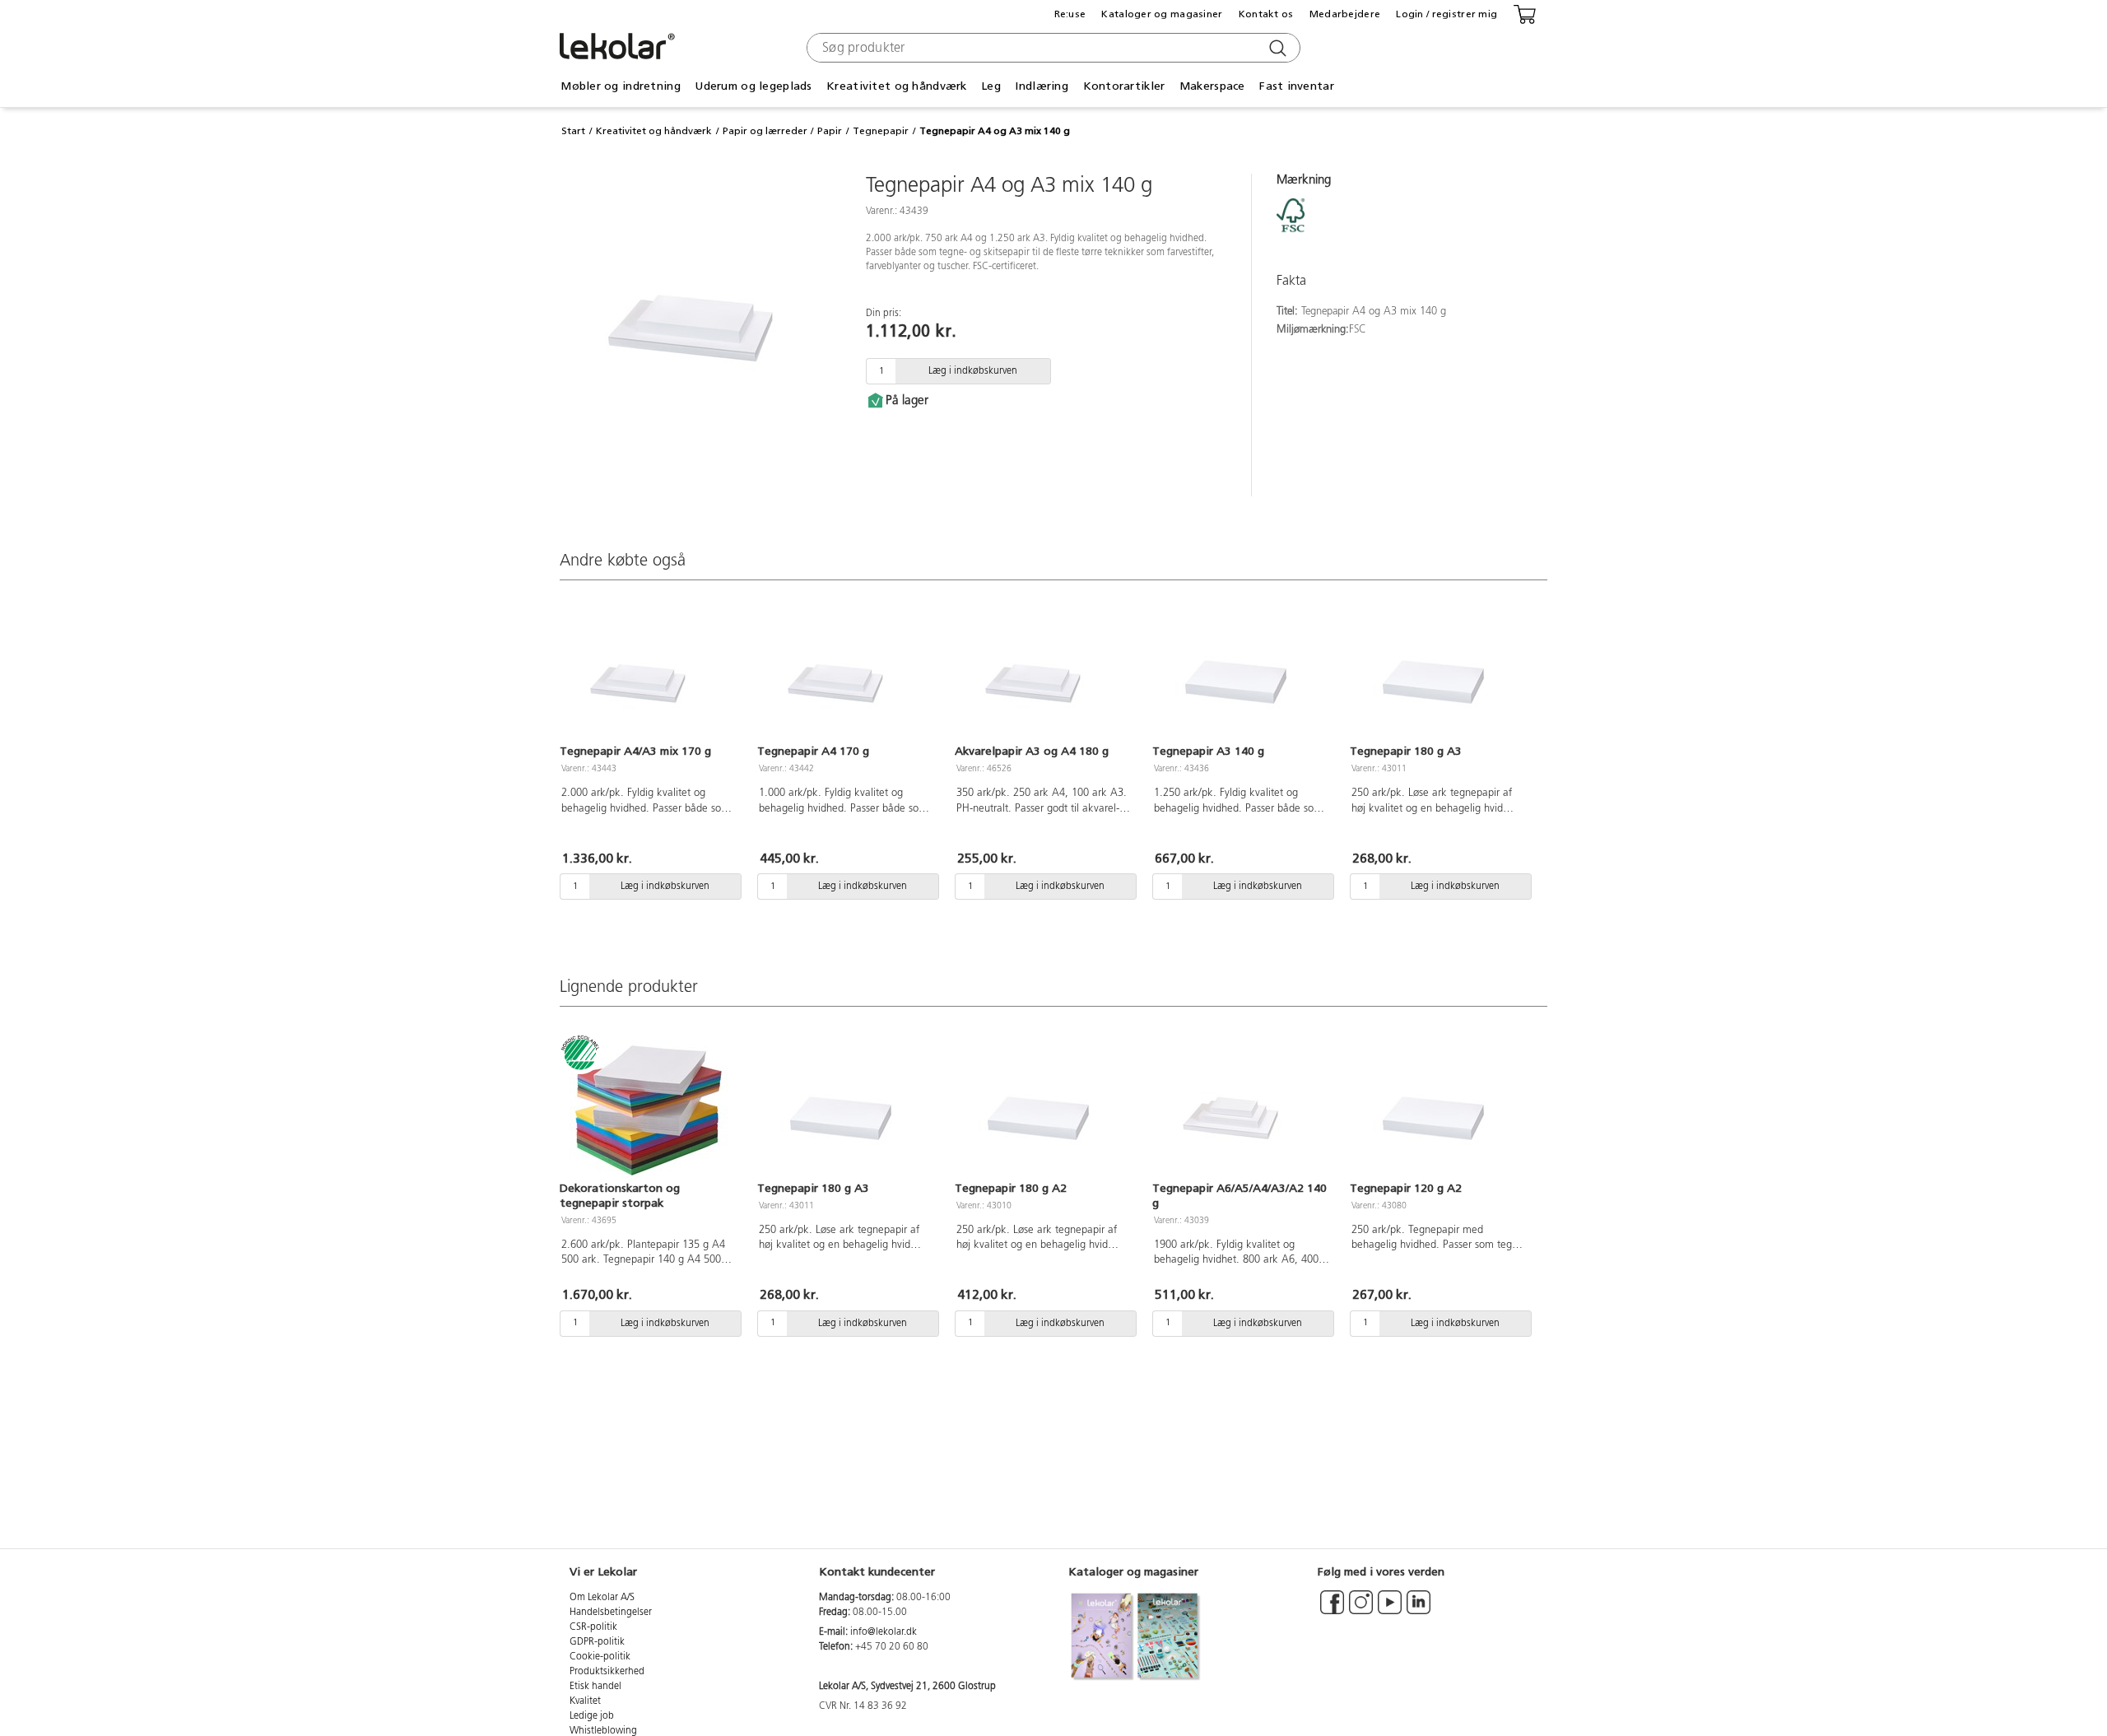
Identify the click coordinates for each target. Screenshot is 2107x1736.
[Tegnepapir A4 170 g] (846, 673)
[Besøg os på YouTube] (1390, 1610)
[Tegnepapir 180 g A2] (1044, 1110)
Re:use (1070, 14)
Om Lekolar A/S (602, 1598)
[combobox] (1051, 48)
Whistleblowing (603, 1731)
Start (573, 131)
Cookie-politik (600, 1657)
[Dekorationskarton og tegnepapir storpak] (649, 1110)
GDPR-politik (597, 1642)
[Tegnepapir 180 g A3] (1439, 673)
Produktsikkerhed (607, 1672)
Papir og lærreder (765, 131)
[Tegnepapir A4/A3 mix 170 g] (649, 673)
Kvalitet (585, 1701)
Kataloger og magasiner (1162, 14)
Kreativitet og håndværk (654, 131)
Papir (830, 131)
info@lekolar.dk (884, 1632)
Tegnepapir (881, 131)
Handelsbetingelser (611, 1613)
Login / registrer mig (1447, 14)
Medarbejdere (1345, 14)
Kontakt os (1266, 14)
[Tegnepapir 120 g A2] (1439, 1110)
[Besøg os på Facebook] (1332, 1610)
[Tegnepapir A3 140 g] (1241, 673)
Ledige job (592, 1716)
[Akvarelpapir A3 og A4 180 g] (1044, 673)
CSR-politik (593, 1627)
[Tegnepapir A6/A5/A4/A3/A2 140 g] (1241, 1110)
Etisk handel (595, 1687)
